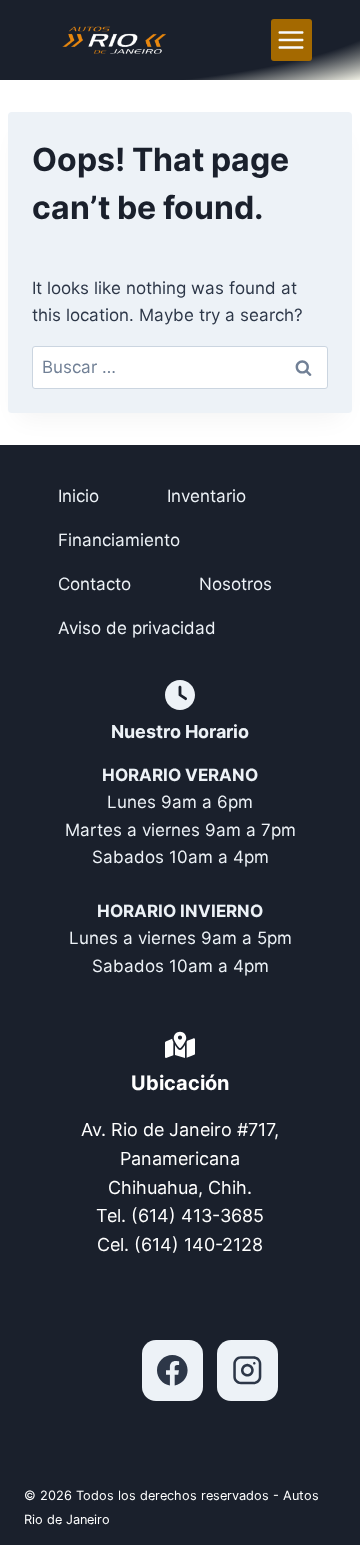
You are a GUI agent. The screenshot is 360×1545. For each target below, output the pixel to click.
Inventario (206, 496)
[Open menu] (291, 39)
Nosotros (235, 584)
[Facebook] (172, 1370)
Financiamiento (119, 540)
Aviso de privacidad (137, 628)
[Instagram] (247, 1370)
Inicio (78, 496)
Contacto (94, 584)
